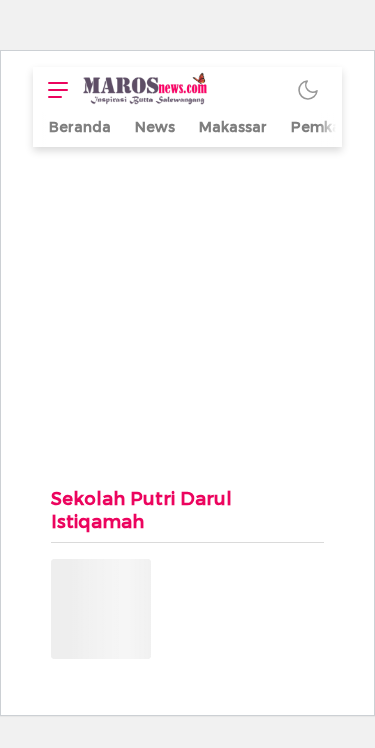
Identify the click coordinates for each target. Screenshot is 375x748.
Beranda (80, 127)
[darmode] (308, 89)
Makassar (233, 127)
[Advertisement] (187, 306)
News (155, 127)
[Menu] (53, 89)
